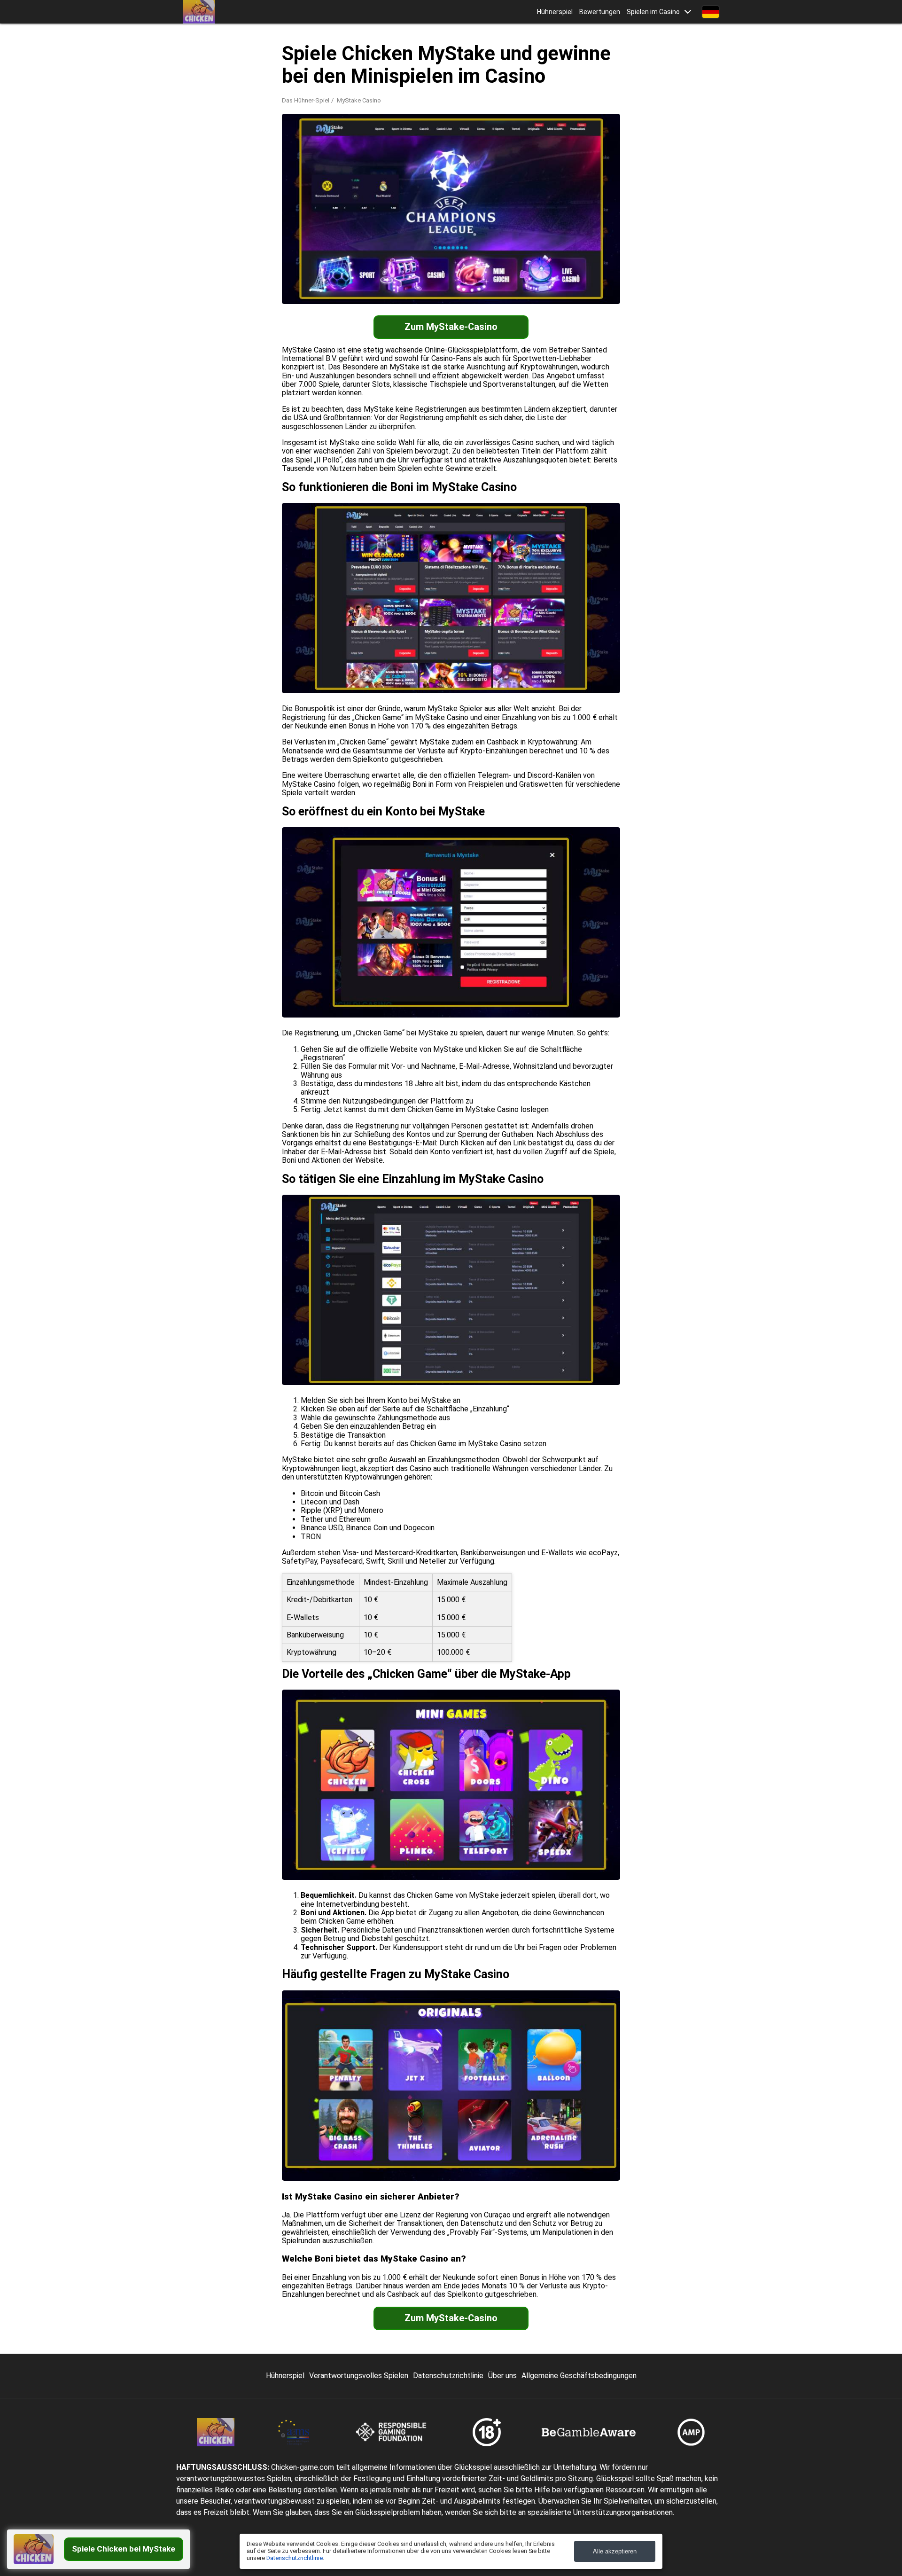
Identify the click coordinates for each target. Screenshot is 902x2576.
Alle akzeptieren (615, 2551)
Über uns (502, 2376)
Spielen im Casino (653, 12)
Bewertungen (600, 12)
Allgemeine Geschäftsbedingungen (579, 2376)
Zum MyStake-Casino (451, 327)
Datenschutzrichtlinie (448, 2376)
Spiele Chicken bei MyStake (124, 2549)
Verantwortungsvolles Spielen (359, 2376)
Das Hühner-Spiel (306, 100)
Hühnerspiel (555, 12)
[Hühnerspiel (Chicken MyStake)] (199, 12)
